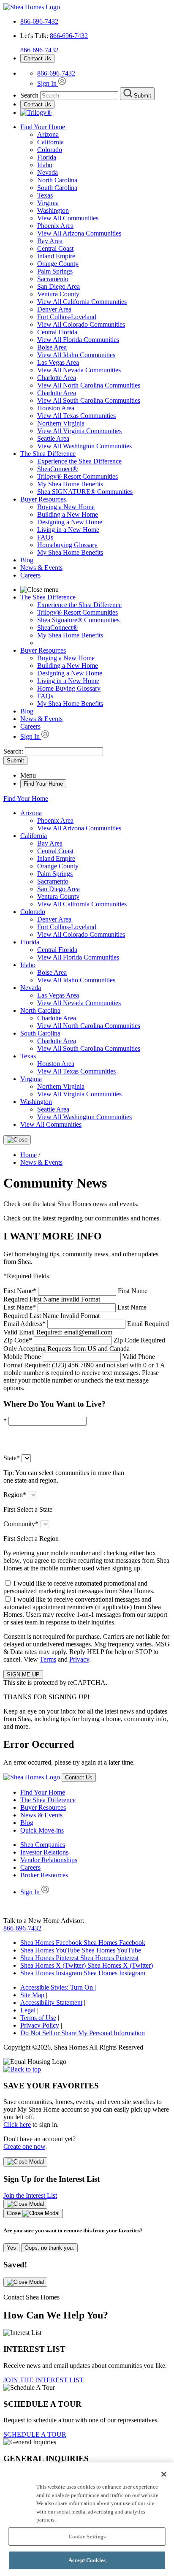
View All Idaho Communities (76, 355)
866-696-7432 (39, 21)
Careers (30, 575)
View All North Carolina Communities (89, 385)
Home (29, 1155)
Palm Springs (55, 271)
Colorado (50, 150)
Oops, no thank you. (49, 2248)
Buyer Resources (43, 499)
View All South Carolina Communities (89, 400)
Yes (11, 2248)
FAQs (45, 537)
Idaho (45, 165)
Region (15, 1495)
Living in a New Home (68, 530)
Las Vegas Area (58, 362)
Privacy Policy (40, 2025)
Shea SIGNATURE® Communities (85, 492)
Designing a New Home (70, 522)
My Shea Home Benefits (70, 484)
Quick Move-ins (42, 1830)
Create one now (24, 2146)
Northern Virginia (61, 423)
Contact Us (37, 58)
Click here (17, 2125)
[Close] (17, 1140)
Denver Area (54, 309)
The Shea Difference (48, 454)
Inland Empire (56, 256)
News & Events (41, 568)
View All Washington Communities (84, 446)
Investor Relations (44, 1852)
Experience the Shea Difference (79, 461)
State (12, 1458)
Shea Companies (43, 1845)
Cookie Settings (87, 2537)
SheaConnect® (57, 469)
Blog (27, 560)
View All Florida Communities (78, 340)
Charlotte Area (57, 378)
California (50, 142)
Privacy (79, 1659)
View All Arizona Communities (79, 233)
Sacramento (53, 279)
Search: (14, 751)
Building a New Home (68, 514)
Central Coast (55, 248)
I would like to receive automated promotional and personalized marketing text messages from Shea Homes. (79, 1587)
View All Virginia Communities (79, 431)
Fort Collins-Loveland (67, 317)
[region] (87, 2519)
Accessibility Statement (51, 2003)
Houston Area (56, 408)
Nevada (48, 172)
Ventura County (58, 294)
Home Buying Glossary (69, 688)
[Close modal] (25, 2162)
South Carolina (57, 188)
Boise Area (52, 347)
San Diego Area (58, 286)
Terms (48, 1659)
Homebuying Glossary (67, 545)
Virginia (48, 203)
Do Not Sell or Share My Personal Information (83, 2033)
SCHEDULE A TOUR (35, 2434)
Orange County (58, 264)
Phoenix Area (55, 226)
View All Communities (68, 218)
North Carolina (57, 180)
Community (21, 1524)
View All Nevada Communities (79, 370)
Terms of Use (38, 2018)
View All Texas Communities (76, 416)
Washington (53, 210)
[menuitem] (104, 461)
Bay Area (50, 241)
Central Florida (57, 332)
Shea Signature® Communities (78, 620)
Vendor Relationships (49, 1860)
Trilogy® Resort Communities (77, 476)
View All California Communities (82, 302)
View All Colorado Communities (81, 324)
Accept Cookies (87, 2560)
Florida (47, 157)
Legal (28, 2010)
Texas (45, 195)
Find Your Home (43, 127)
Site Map (32, 1995)
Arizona (48, 134)
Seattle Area (53, 438)
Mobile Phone (84, 1372)
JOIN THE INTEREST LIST (43, 2380)
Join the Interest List (30, 2195)
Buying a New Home (66, 507)
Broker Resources (44, 1875)
